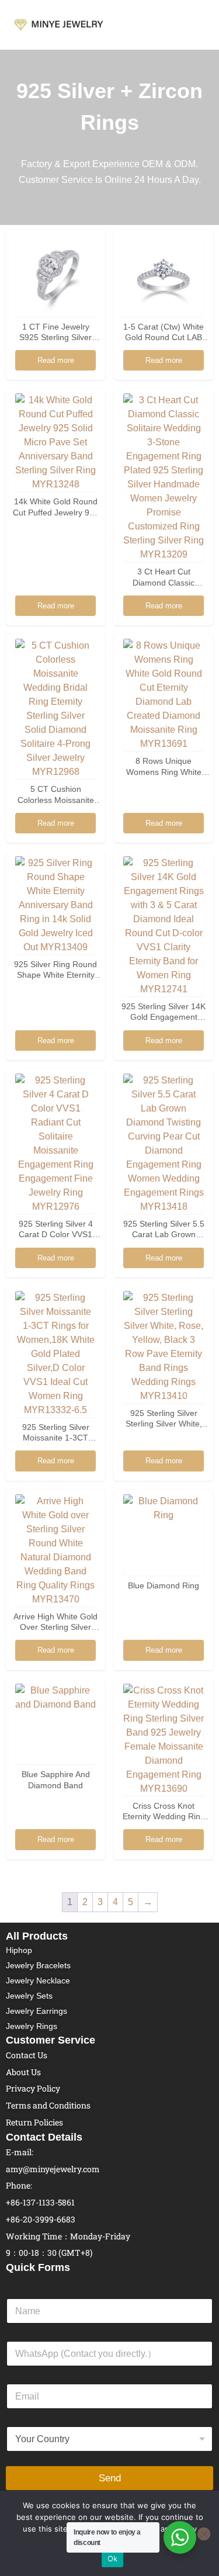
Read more (56, 360)
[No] (204, 2534)
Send (110, 2478)
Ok (113, 2558)
